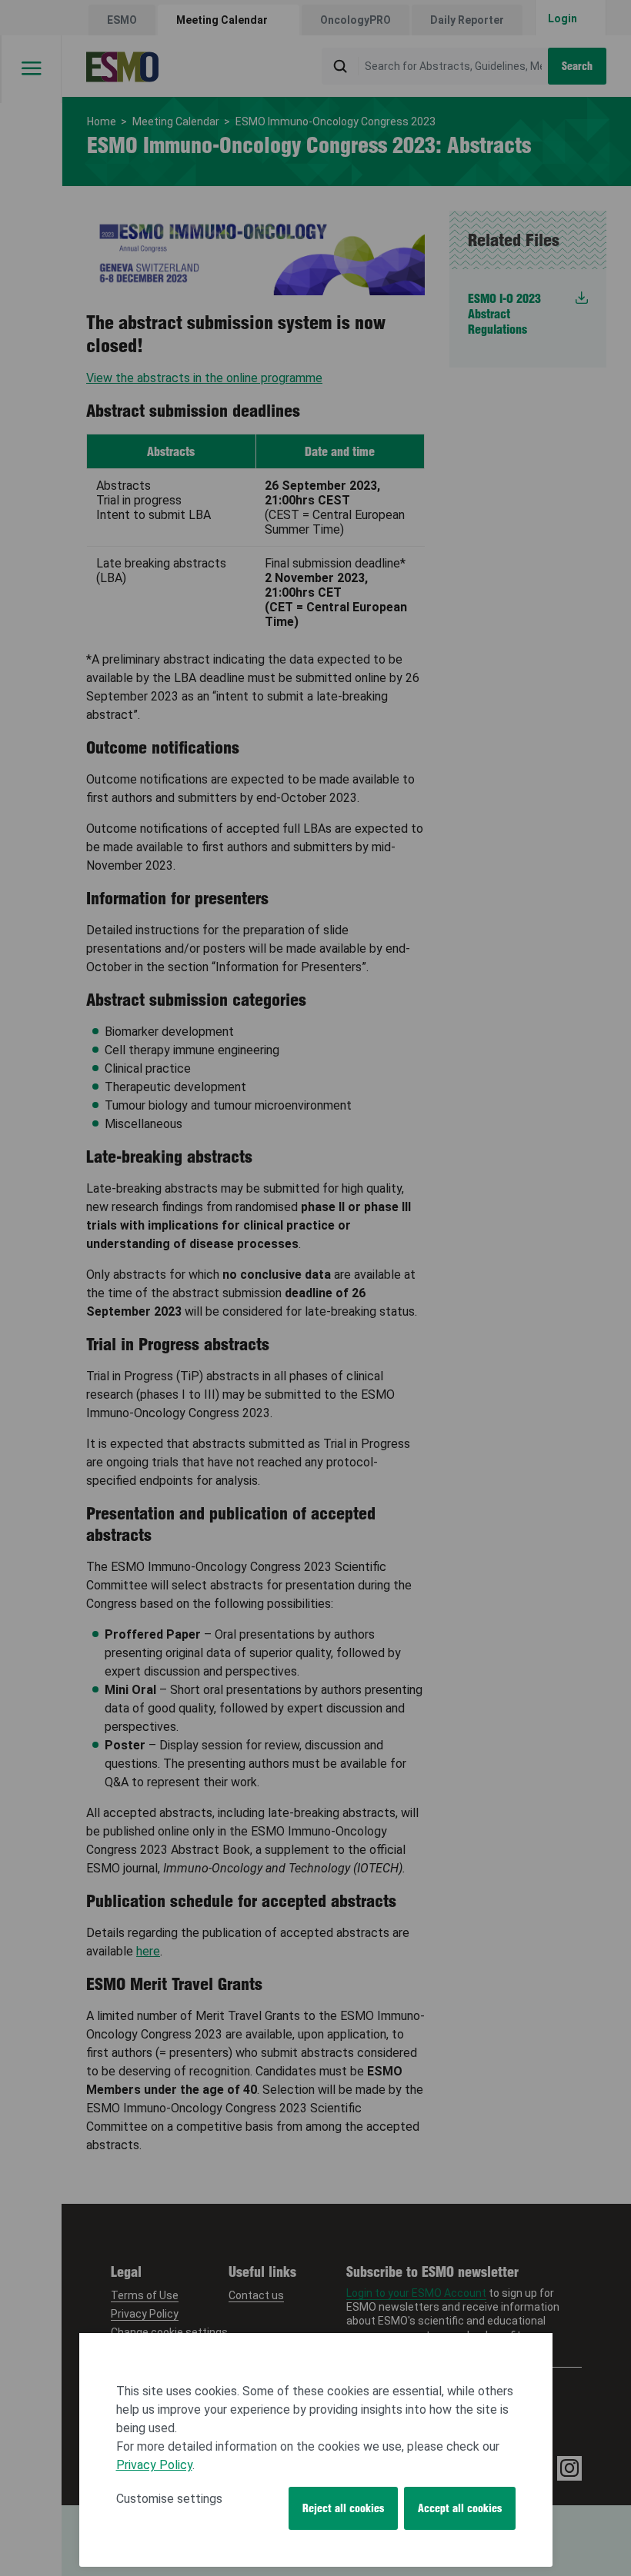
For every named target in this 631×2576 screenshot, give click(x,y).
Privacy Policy (154, 2465)
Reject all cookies (343, 2508)
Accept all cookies (460, 2508)
